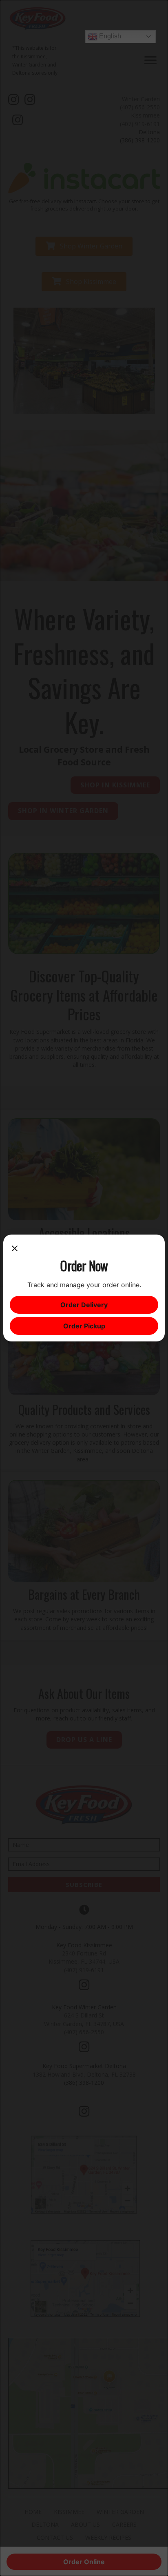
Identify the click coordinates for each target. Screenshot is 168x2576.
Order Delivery (84, 1305)
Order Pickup (84, 1326)
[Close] (15, 1249)
